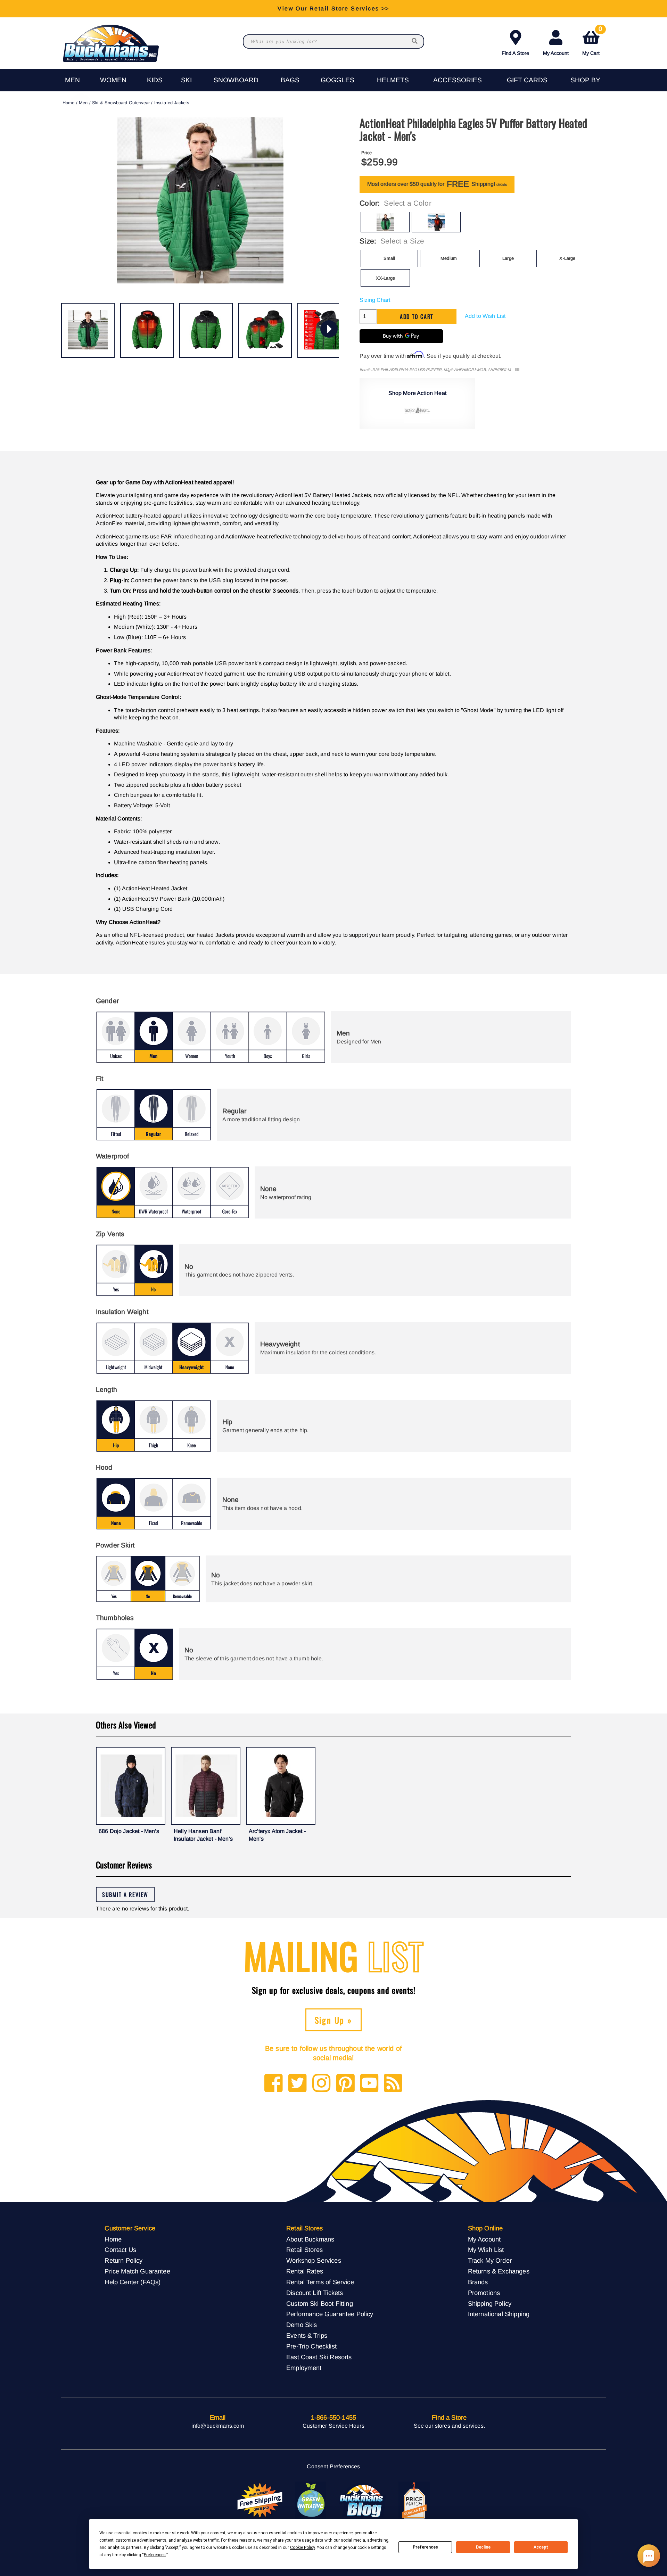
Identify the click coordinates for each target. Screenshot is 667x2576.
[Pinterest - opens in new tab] (345, 2084)
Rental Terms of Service (320, 2282)
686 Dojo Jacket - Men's (129, 1831)
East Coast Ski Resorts (319, 2357)
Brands (478, 2282)
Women (113, 80)
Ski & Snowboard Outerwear (121, 103)
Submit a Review (125, 1894)
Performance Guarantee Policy (330, 2314)
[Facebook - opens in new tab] (274, 2084)
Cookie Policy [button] (302, 2548)
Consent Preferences (333, 2466)
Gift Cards (527, 80)
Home (69, 103)
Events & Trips (307, 2335)
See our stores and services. (449, 2426)
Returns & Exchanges (499, 2271)
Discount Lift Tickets (315, 2293)
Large (508, 258)
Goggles (337, 80)
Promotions (484, 2293)
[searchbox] (415, 42)
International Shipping (499, 2314)
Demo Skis (302, 2325)
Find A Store (515, 53)
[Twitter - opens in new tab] (298, 2084)
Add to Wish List (485, 316)
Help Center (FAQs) (133, 2282)
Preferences (425, 2547)
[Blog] (393, 2084)
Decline (483, 2547)
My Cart (592, 42)
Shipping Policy (490, 2303)
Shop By (585, 80)
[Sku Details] (517, 370)
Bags (290, 80)
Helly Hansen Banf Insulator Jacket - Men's (203, 1835)
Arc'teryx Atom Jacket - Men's (277, 1835)
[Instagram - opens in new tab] (322, 2084)
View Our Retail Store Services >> (333, 9)
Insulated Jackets (172, 103)
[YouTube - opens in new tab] (369, 2084)
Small (389, 258)
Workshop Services (314, 2260)
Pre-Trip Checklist (311, 2346)
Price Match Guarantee (137, 2271)
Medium (449, 258)
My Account (556, 53)
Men (72, 80)
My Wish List (486, 2250)
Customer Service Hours (333, 2426)
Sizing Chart (375, 300)
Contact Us (120, 2250)
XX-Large (385, 278)
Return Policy (123, 2260)
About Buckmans (310, 2239)
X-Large (567, 258)
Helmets (393, 80)
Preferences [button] (155, 2555)
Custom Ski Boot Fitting (320, 2303)
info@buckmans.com (218, 2426)
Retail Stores (304, 2250)
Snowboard (236, 80)
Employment (304, 2368)
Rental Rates (305, 2271)
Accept (541, 2547)
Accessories (458, 80)
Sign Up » (334, 2020)
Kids (155, 80)
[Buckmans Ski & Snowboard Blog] (362, 2501)
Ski (186, 80)
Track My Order (490, 2260)
